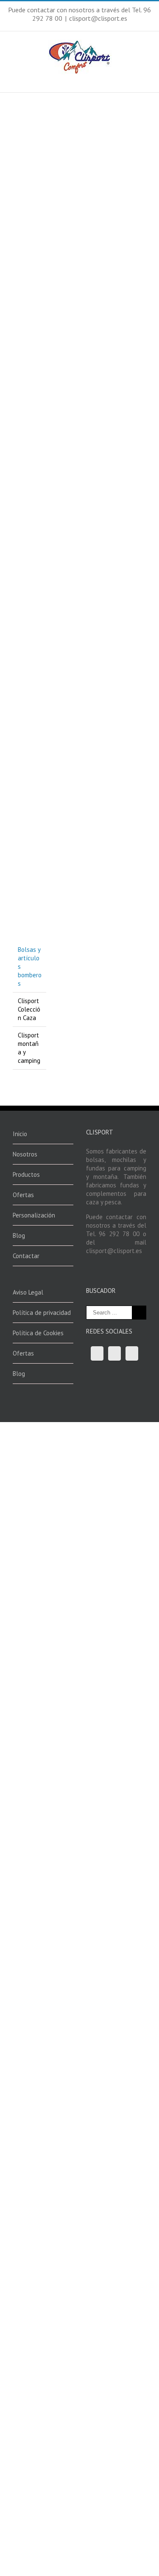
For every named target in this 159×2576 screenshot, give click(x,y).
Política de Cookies (38, 1333)
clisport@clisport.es (98, 18)
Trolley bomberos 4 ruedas (121, 780)
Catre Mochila (73, 330)
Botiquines (62, 211)
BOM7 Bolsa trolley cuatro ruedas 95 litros (120, 888)
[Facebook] (97, 1353)
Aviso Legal (28, 1292)
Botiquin (63, 659)
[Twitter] (114, 1353)
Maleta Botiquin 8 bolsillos (67, 172)
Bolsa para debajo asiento (67, 778)
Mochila (114, 330)
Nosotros (25, 1154)
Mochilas (60, 341)
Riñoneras (112, 182)
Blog (19, 1235)
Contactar (26, 1256)
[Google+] (132, 1353)
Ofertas (23, 1195)
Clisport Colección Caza (29, 1009)
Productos (26, 1174)
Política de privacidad (42, 1313)
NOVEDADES (131, 703)
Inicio (20, 1134)
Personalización (34, 1215)
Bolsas (108, 703)
